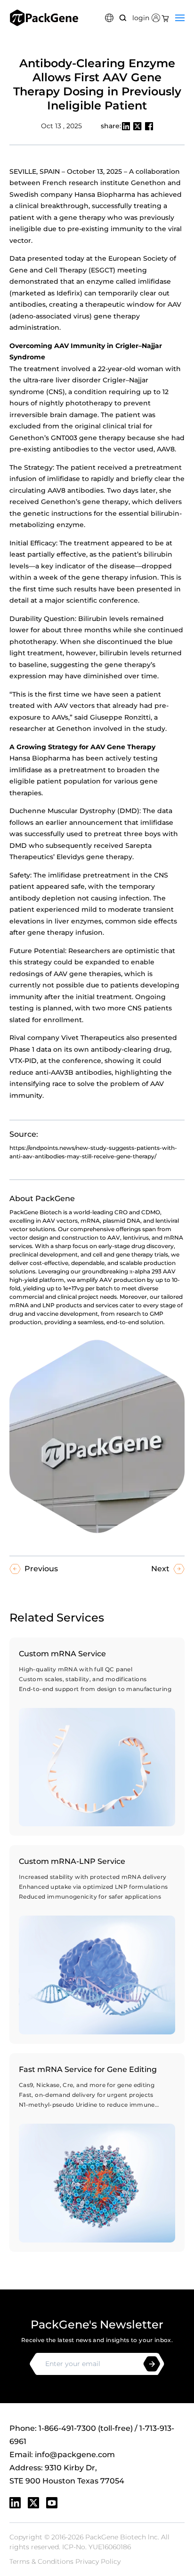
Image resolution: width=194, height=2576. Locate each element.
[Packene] (44, 18)
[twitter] (33, 2503)
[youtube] (52, 2503)
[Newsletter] (152, 2364)
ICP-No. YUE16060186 (97, 2547)
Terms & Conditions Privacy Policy (65, 2561)
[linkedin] (15, 2503)
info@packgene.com (75, 2455)
